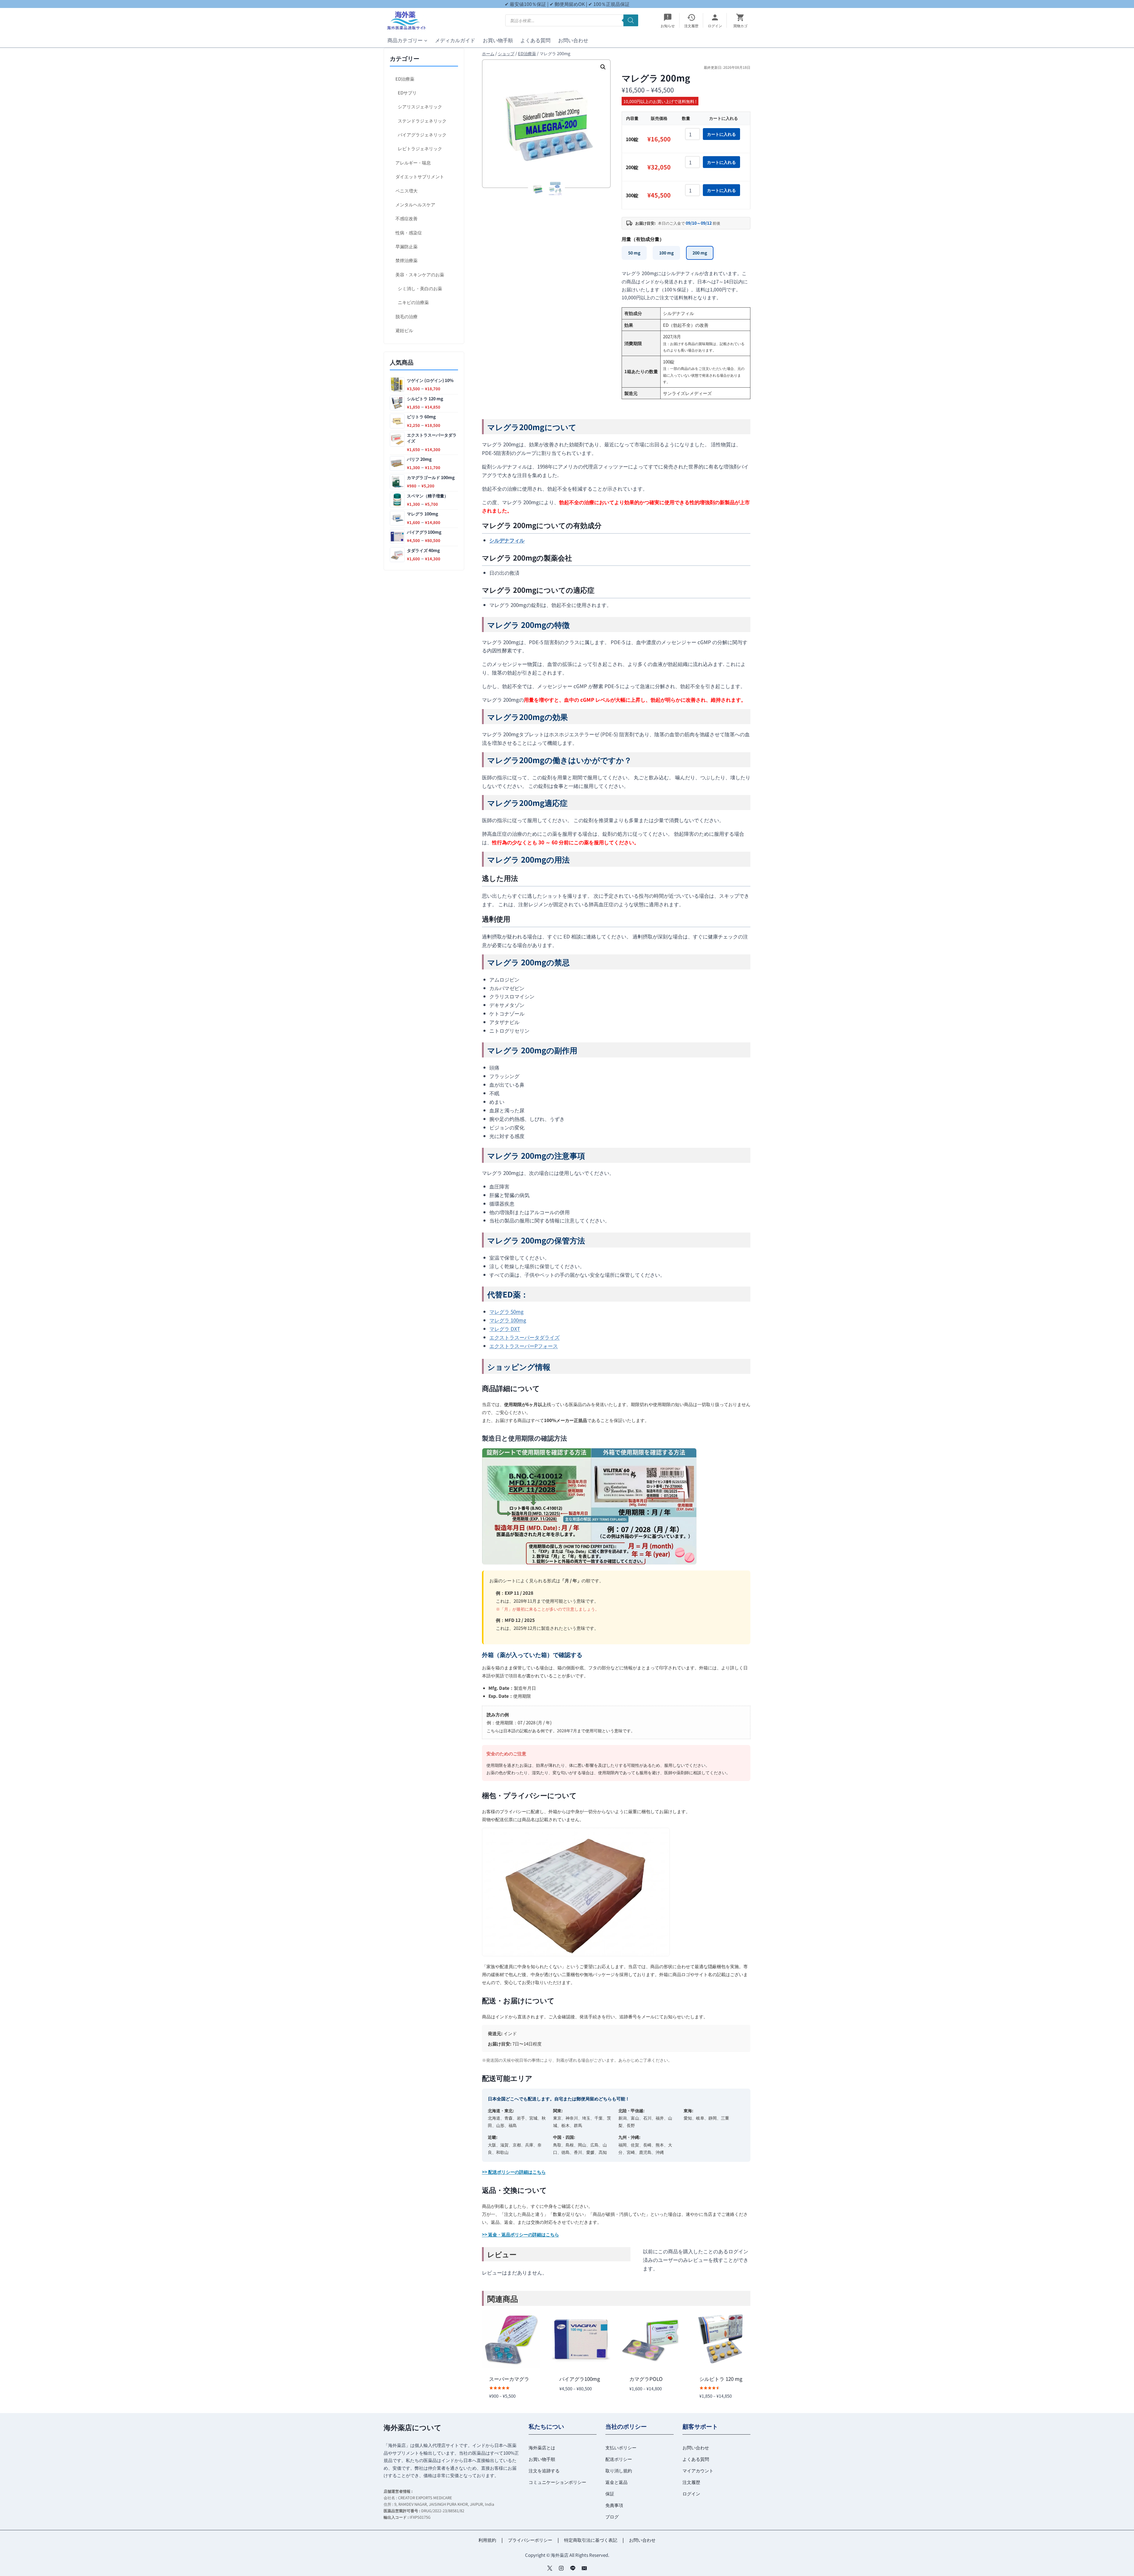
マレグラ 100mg (508, 1320)
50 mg (634, 253)
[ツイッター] (550, 2568)
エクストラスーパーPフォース (524, 1346)
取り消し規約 (619, 2470)
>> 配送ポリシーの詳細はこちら (514, 2172)
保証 (610, 2493)
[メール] (584, 2568)
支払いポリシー (621, 2447)
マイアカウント (698, 2470)
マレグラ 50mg (506, 1311)
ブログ (612, 2517)
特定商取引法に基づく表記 (591, 2540)
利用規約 (487, 2540)
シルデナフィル (507, 540)
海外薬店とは (542, 2447)
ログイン (691, 2493)
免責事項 (614, 2505)
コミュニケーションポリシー (557, 2482)
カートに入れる (721, 134)
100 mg (666, 253)
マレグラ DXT (505, 1329)
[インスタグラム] (561, 2568)
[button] (603, 67)
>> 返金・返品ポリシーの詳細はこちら (520, 2234)
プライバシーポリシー (530, 2540)
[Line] (573, 2568)
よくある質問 (535, 40)
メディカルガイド (455, 40)
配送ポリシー (619, 2459)
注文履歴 (691, 2482)
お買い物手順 (498, 40)
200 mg (700, 253)
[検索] (631, 20)
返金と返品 (616, 2482)
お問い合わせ (573, 40)
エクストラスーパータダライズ (524, 1337)
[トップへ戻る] (1119, 2567)
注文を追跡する (544, 2470)
